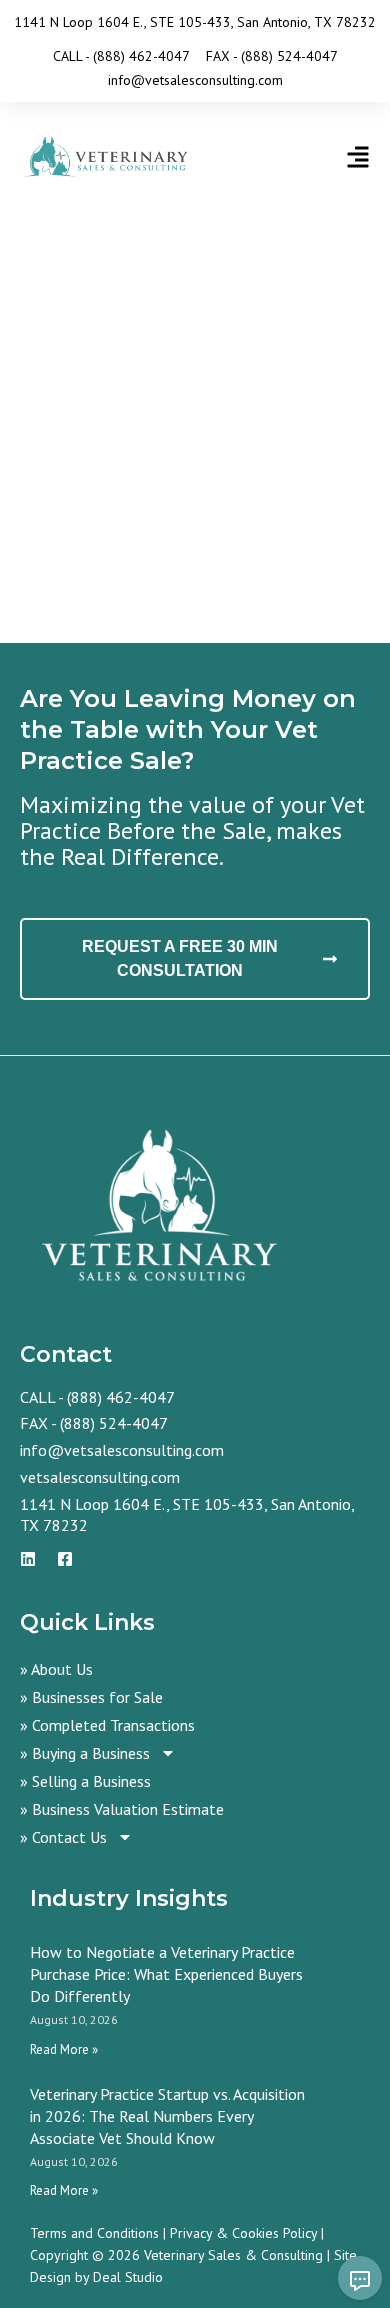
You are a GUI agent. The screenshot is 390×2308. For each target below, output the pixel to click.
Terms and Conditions (94, 2233)
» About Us (56, 1669)
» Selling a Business (85, 1781)
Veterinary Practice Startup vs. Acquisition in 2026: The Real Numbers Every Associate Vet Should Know (167, 2116)
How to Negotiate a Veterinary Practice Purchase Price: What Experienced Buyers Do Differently (166, 1974)
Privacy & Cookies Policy (243, 2233)
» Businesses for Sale (91, 1697)
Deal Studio (128, 2277)
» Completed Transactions (107, 1725)
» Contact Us (63, 1837)
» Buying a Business (85, 1753)
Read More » (64, 2049)
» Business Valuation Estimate (122, 1809)
